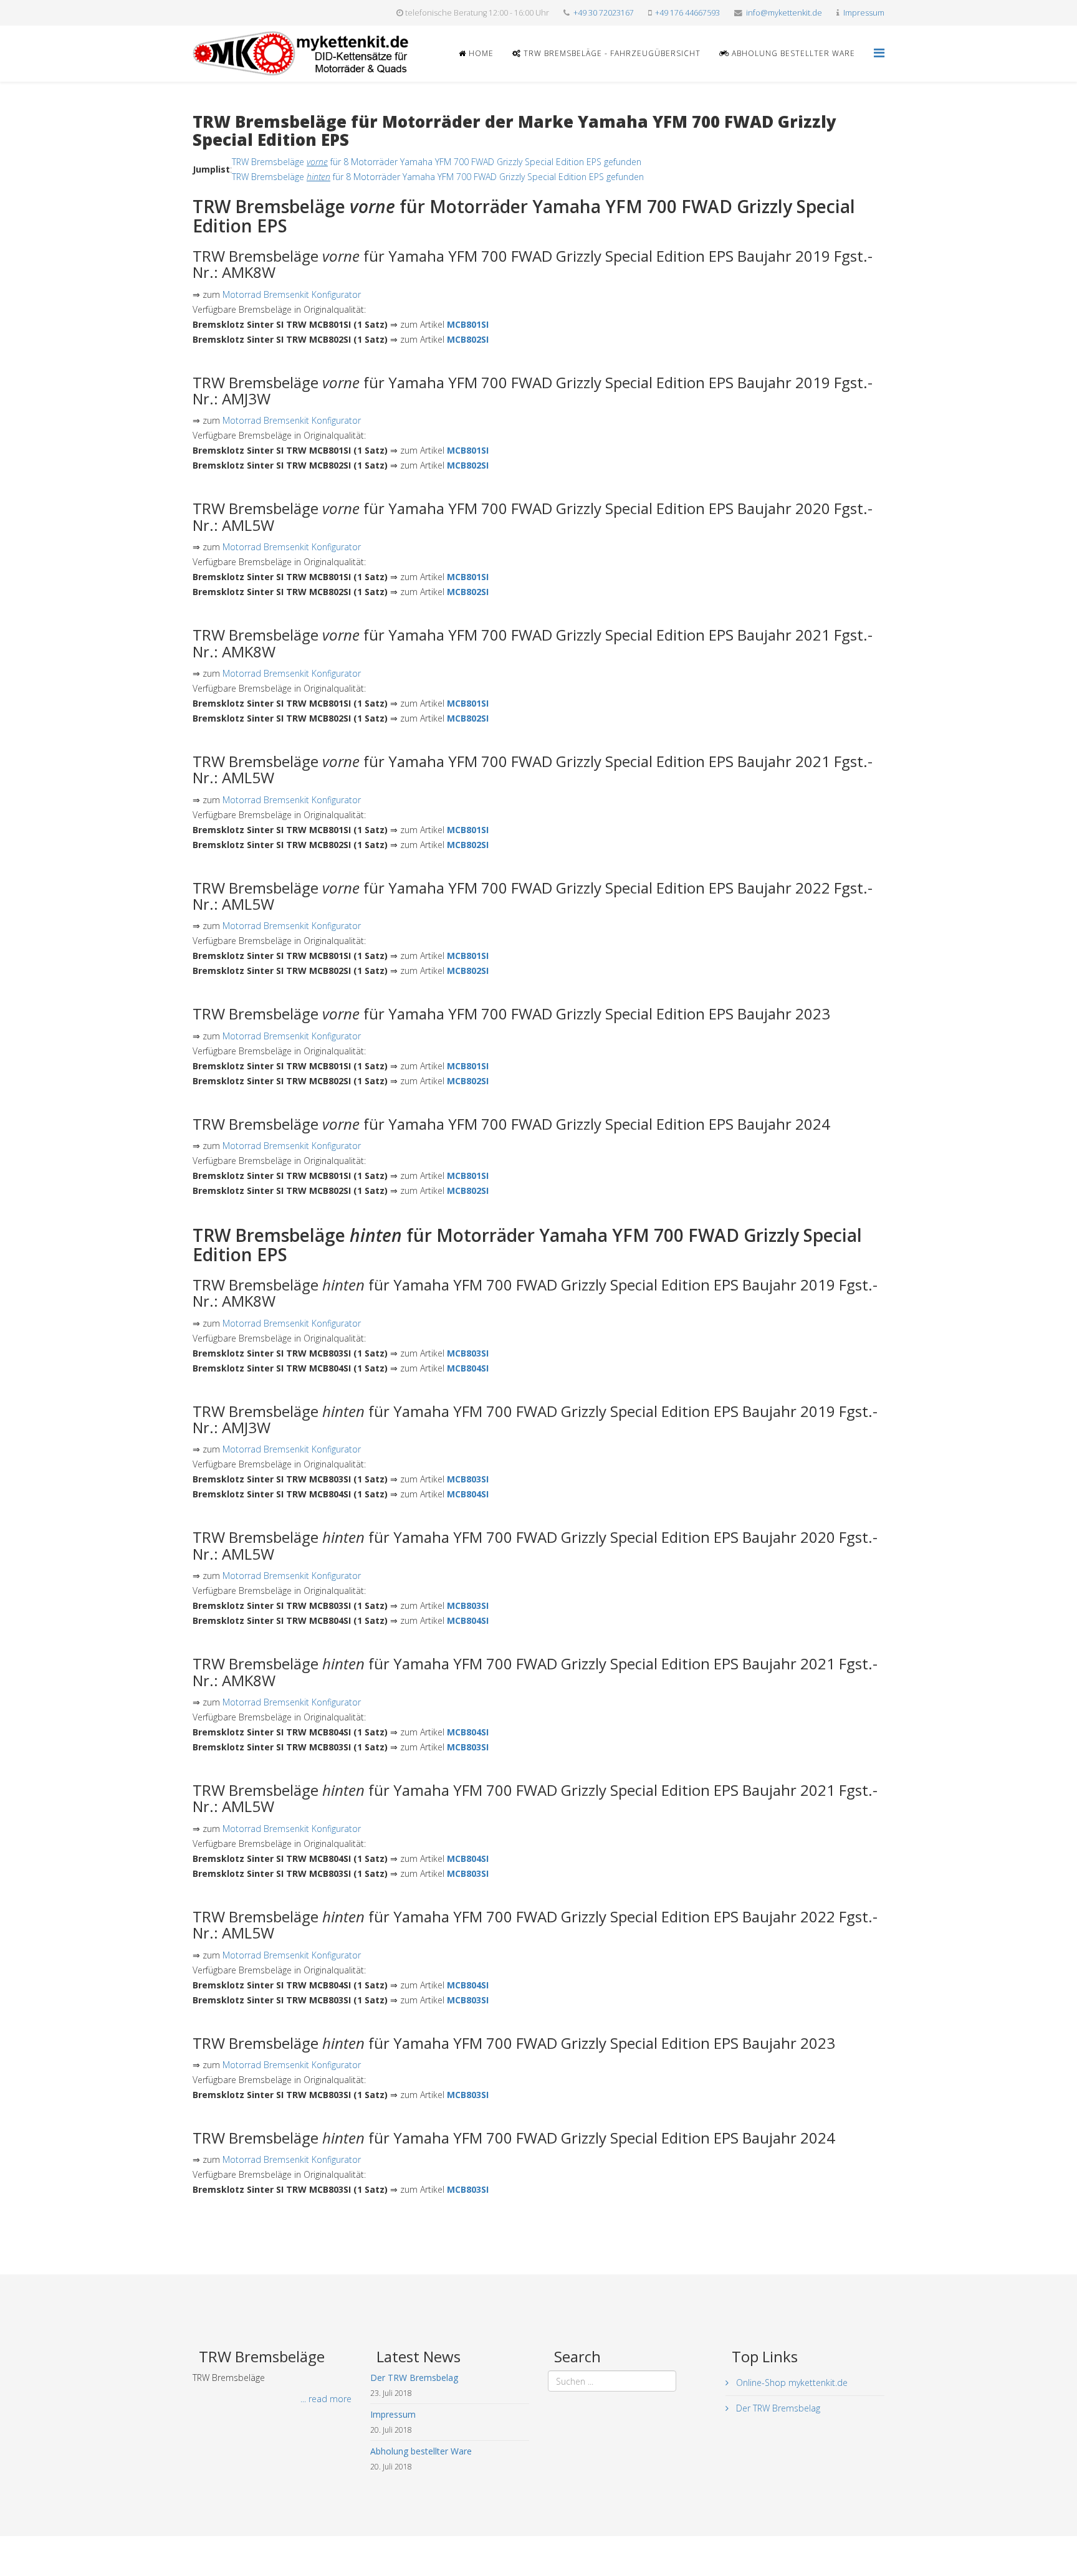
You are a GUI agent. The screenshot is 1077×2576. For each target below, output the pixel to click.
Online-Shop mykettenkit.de (791, 2383)
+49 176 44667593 (687, 13)
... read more (326, 2399)
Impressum (864, 13)
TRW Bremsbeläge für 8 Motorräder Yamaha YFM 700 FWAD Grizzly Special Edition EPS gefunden (437, 162)
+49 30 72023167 (604, 13)
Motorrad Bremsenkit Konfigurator (292, 294)
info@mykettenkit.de (784, 13)
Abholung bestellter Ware (792, 53)
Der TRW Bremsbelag (777, 2408)
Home (480, 53)
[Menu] (879, 53)
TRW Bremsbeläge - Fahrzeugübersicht (611, 53)
